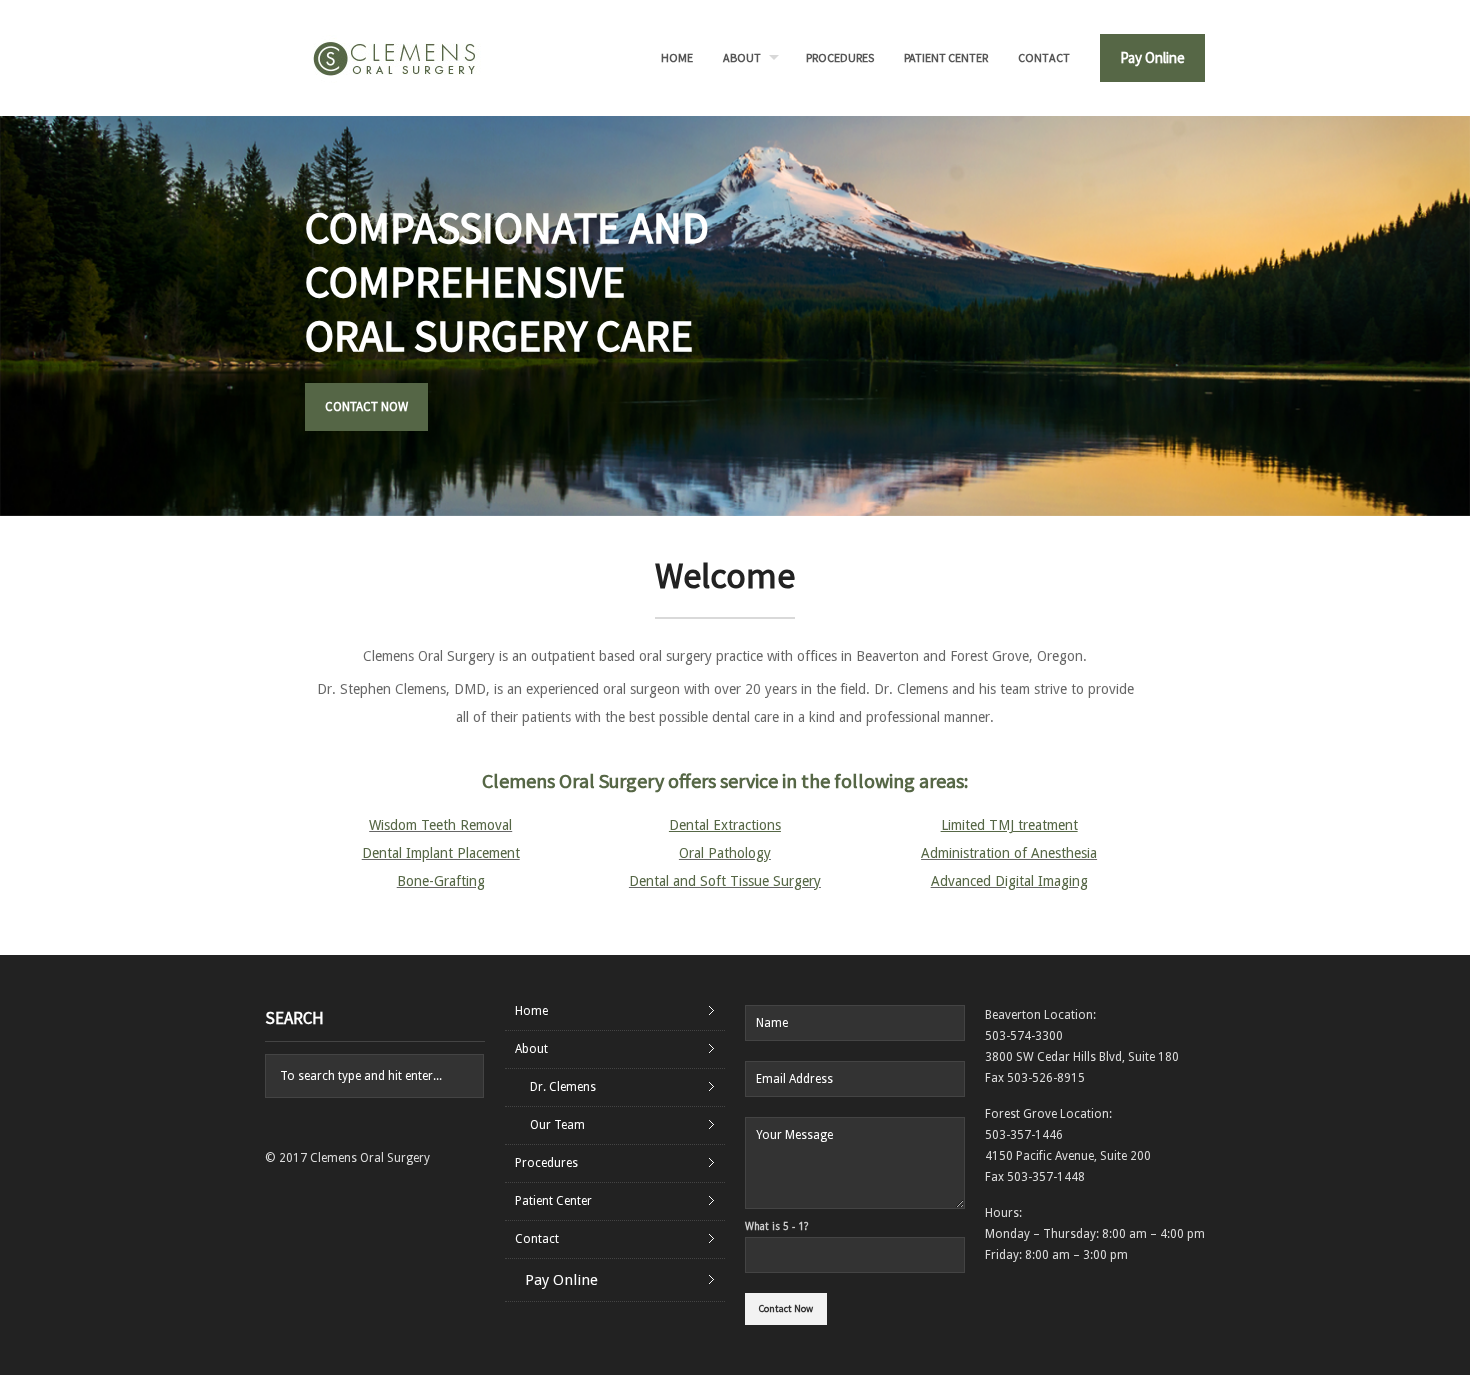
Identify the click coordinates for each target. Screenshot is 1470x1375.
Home (677, 57)
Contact (1044, 57)
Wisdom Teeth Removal (440, 825)
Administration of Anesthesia (1009, 853)
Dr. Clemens (563, 1087)
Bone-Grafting (441, 881)
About (742, 57)
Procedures (840, 57)
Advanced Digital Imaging (1009, 881)
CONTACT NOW (358, 406)
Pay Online (1152, 57)
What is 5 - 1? (776, 1226)
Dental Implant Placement (441, 853)
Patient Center (946, 57)
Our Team (557, 1125)
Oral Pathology (725, 853)
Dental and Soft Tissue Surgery (725, 881)
